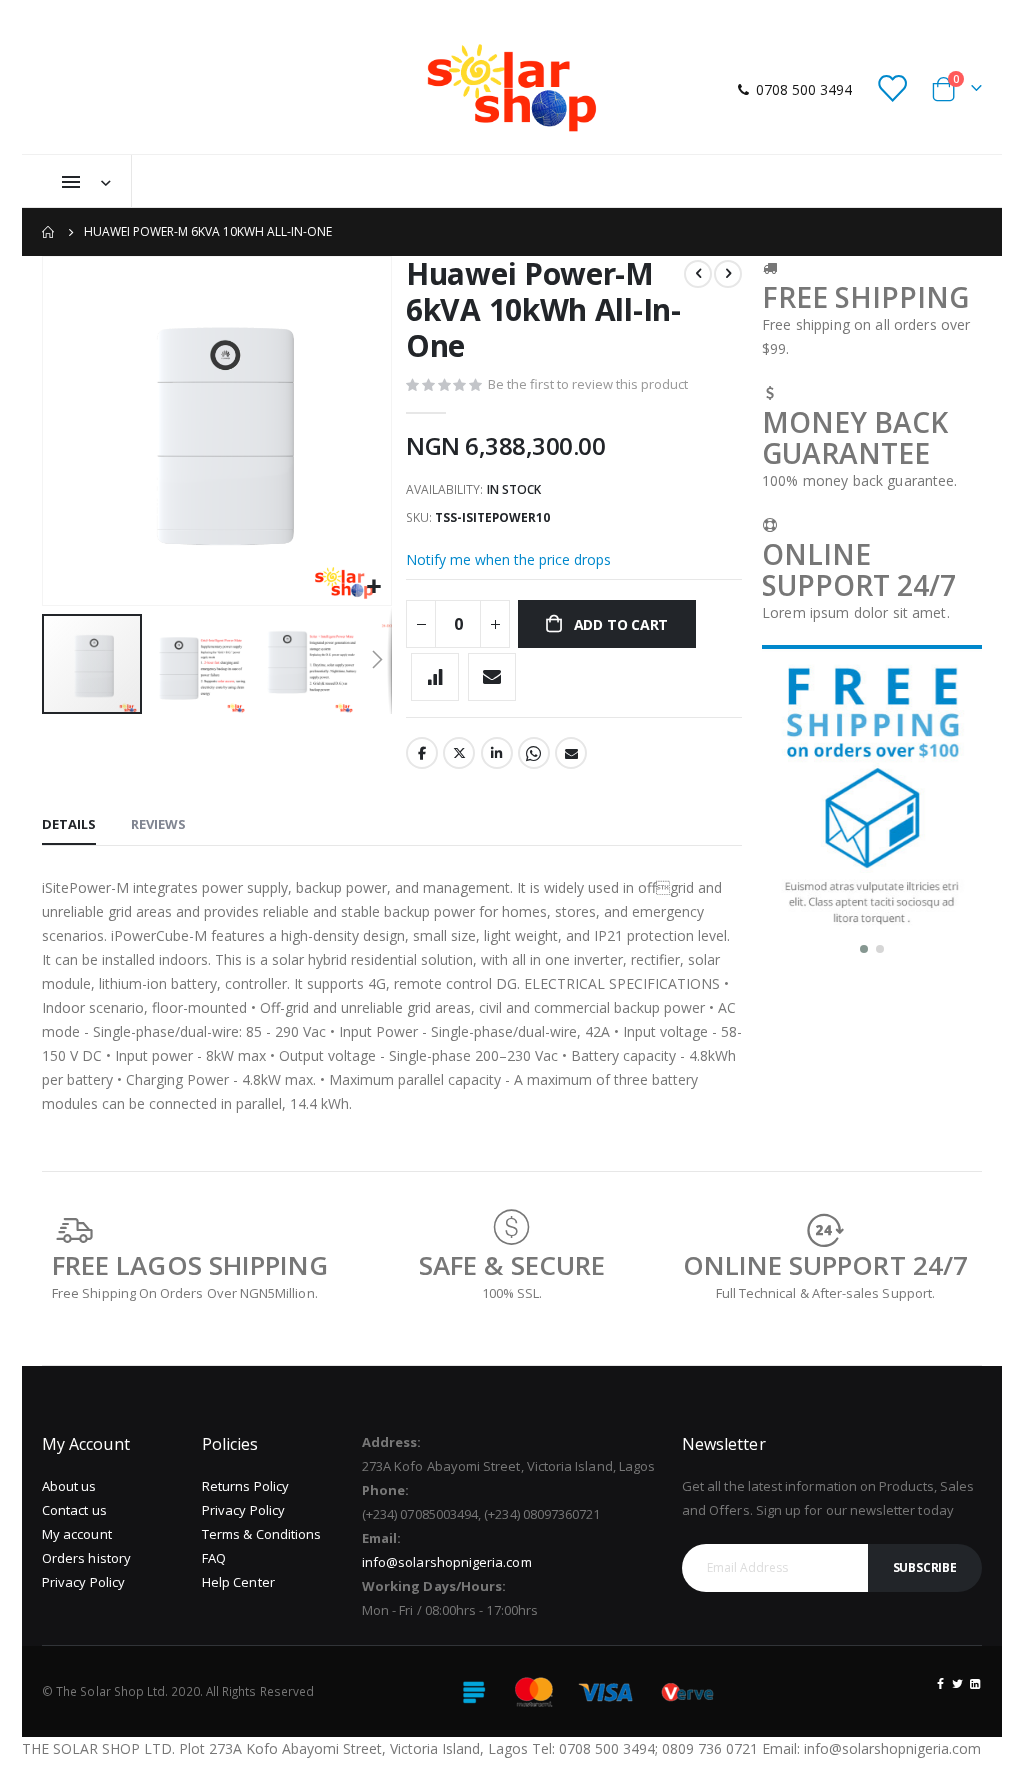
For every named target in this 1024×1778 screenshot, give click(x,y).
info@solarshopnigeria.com (447, 1562)
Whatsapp (534, 753)
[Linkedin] (975, 1683)
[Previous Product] (698, 274)
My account (77, 1534)
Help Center (238, 1582)
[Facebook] (941, 1683)
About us (69, 1486)
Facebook (422, 753)
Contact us (74, 1510)
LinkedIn (497, 753)
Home (49, 232)
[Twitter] (958, 1683)
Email (571, 753)
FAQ (214, 1558)
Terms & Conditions (261, 1534)
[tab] (69, 825)
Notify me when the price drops (508, 559)
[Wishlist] (892, 89)
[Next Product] (728, 274)
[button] (373, 587)
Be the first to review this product (588, 384)
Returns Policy (245, 1486)
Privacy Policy (83, 1582)
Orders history (86, 1558)
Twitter (459, 753)
